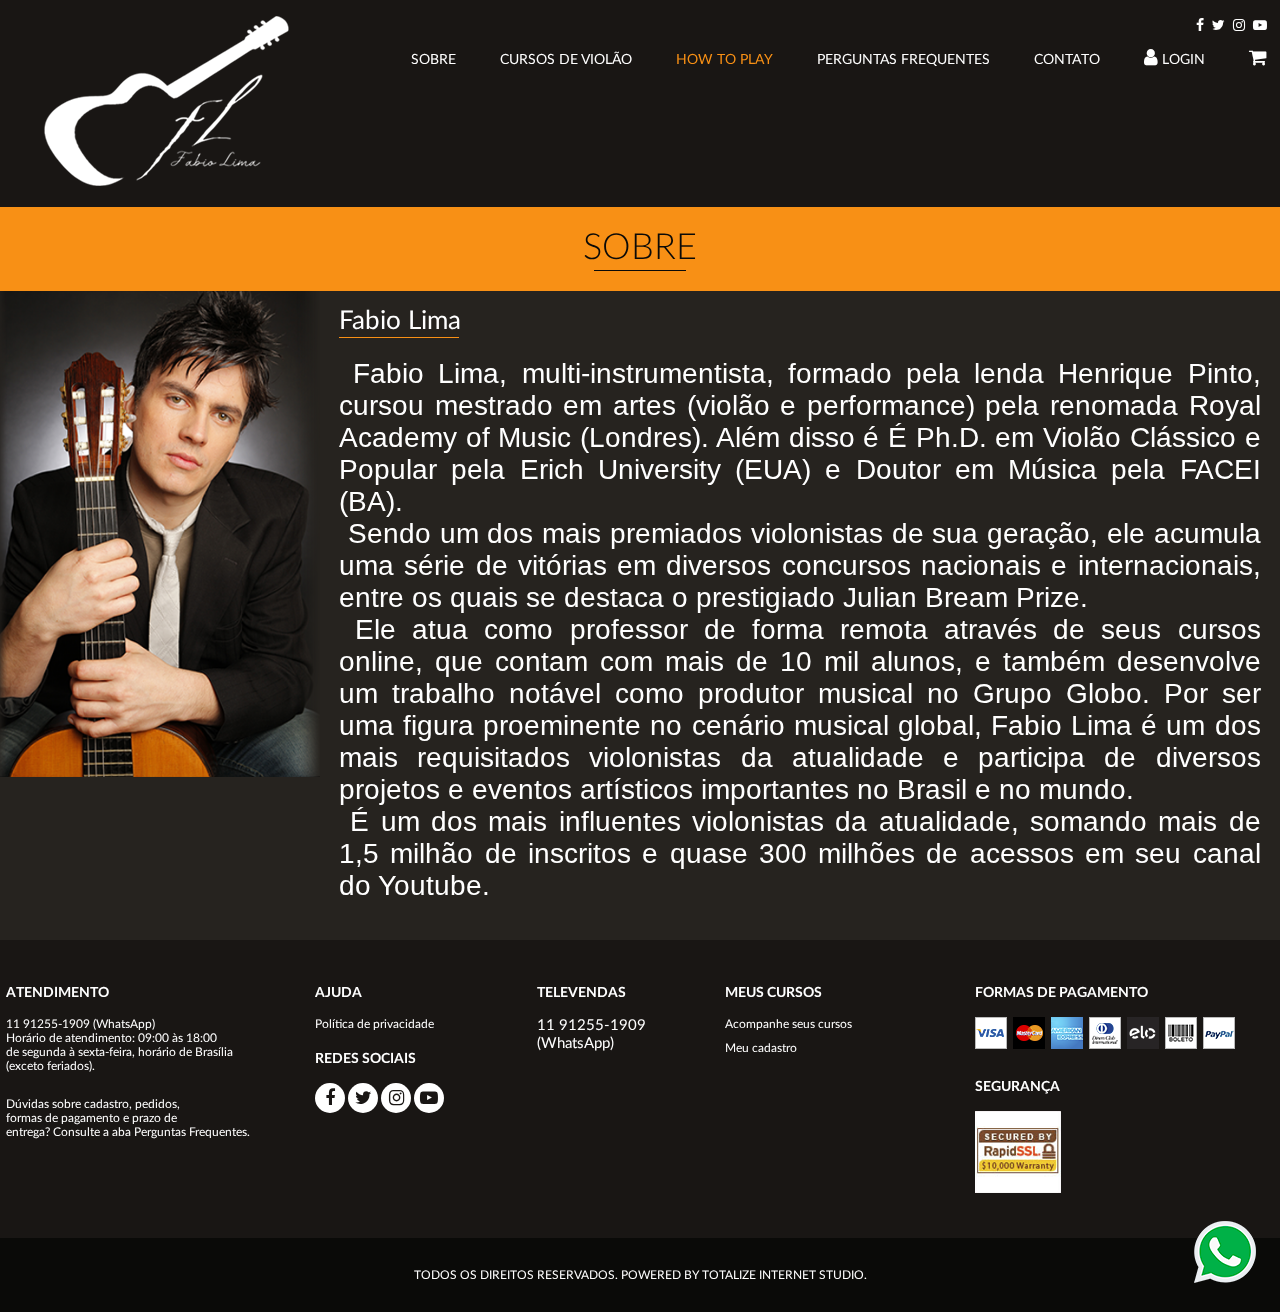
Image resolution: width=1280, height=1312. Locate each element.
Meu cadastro (761, 1048)
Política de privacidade (374, 1024)
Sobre (433, 60)
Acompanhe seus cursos (788, 1024)
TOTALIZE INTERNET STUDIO (783, 1275)
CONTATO (1067, 60)
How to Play (724, 60)
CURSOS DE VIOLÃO (566, 60)
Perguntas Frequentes (903, 60)
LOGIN (1181, 60)
